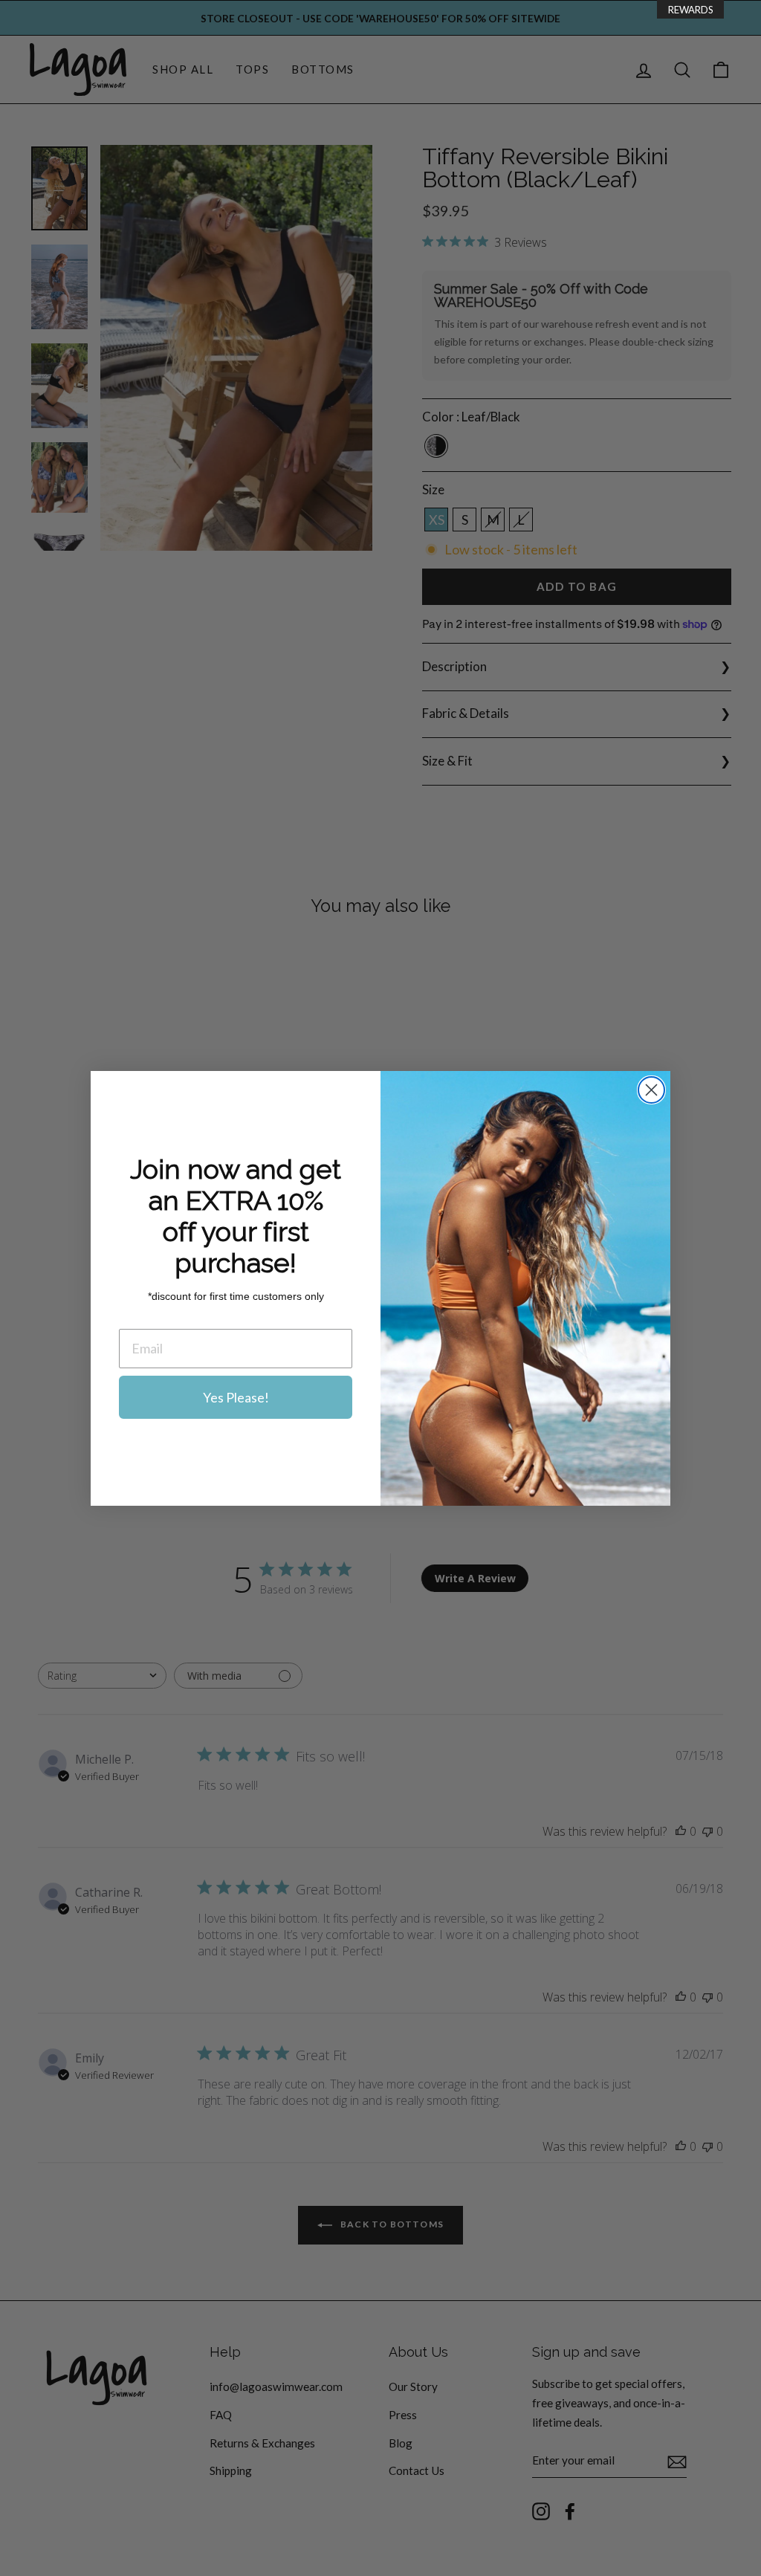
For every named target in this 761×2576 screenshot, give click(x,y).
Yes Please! (236, 1397)
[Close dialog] (651, 1090)
